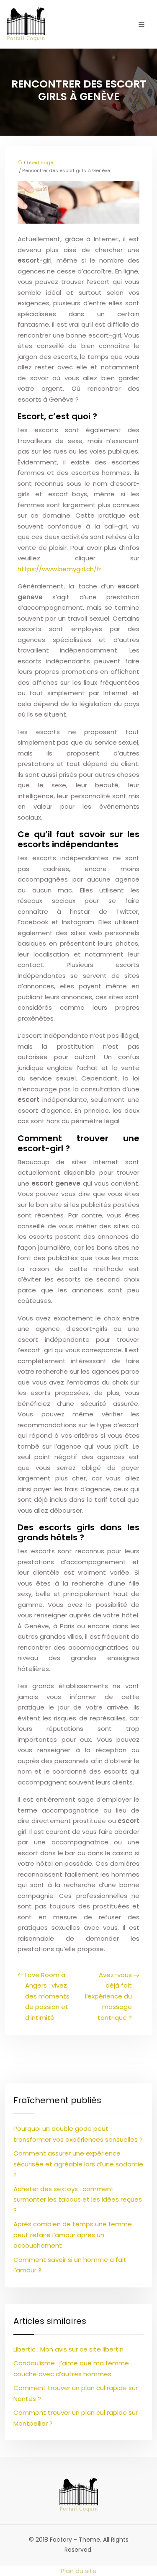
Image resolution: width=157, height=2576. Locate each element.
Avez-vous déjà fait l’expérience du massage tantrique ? (108, 1996)
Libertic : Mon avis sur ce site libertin (68, 2349)
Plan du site (79, 2571)
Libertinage (40, 162)
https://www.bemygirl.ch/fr (59, 569)
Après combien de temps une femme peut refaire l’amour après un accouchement (73, 2235)
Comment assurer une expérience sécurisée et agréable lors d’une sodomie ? (78, 2164)
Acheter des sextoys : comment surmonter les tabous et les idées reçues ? (78, 2200)
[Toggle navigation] (142, 24)
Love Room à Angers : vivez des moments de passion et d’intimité (47, 1996)
